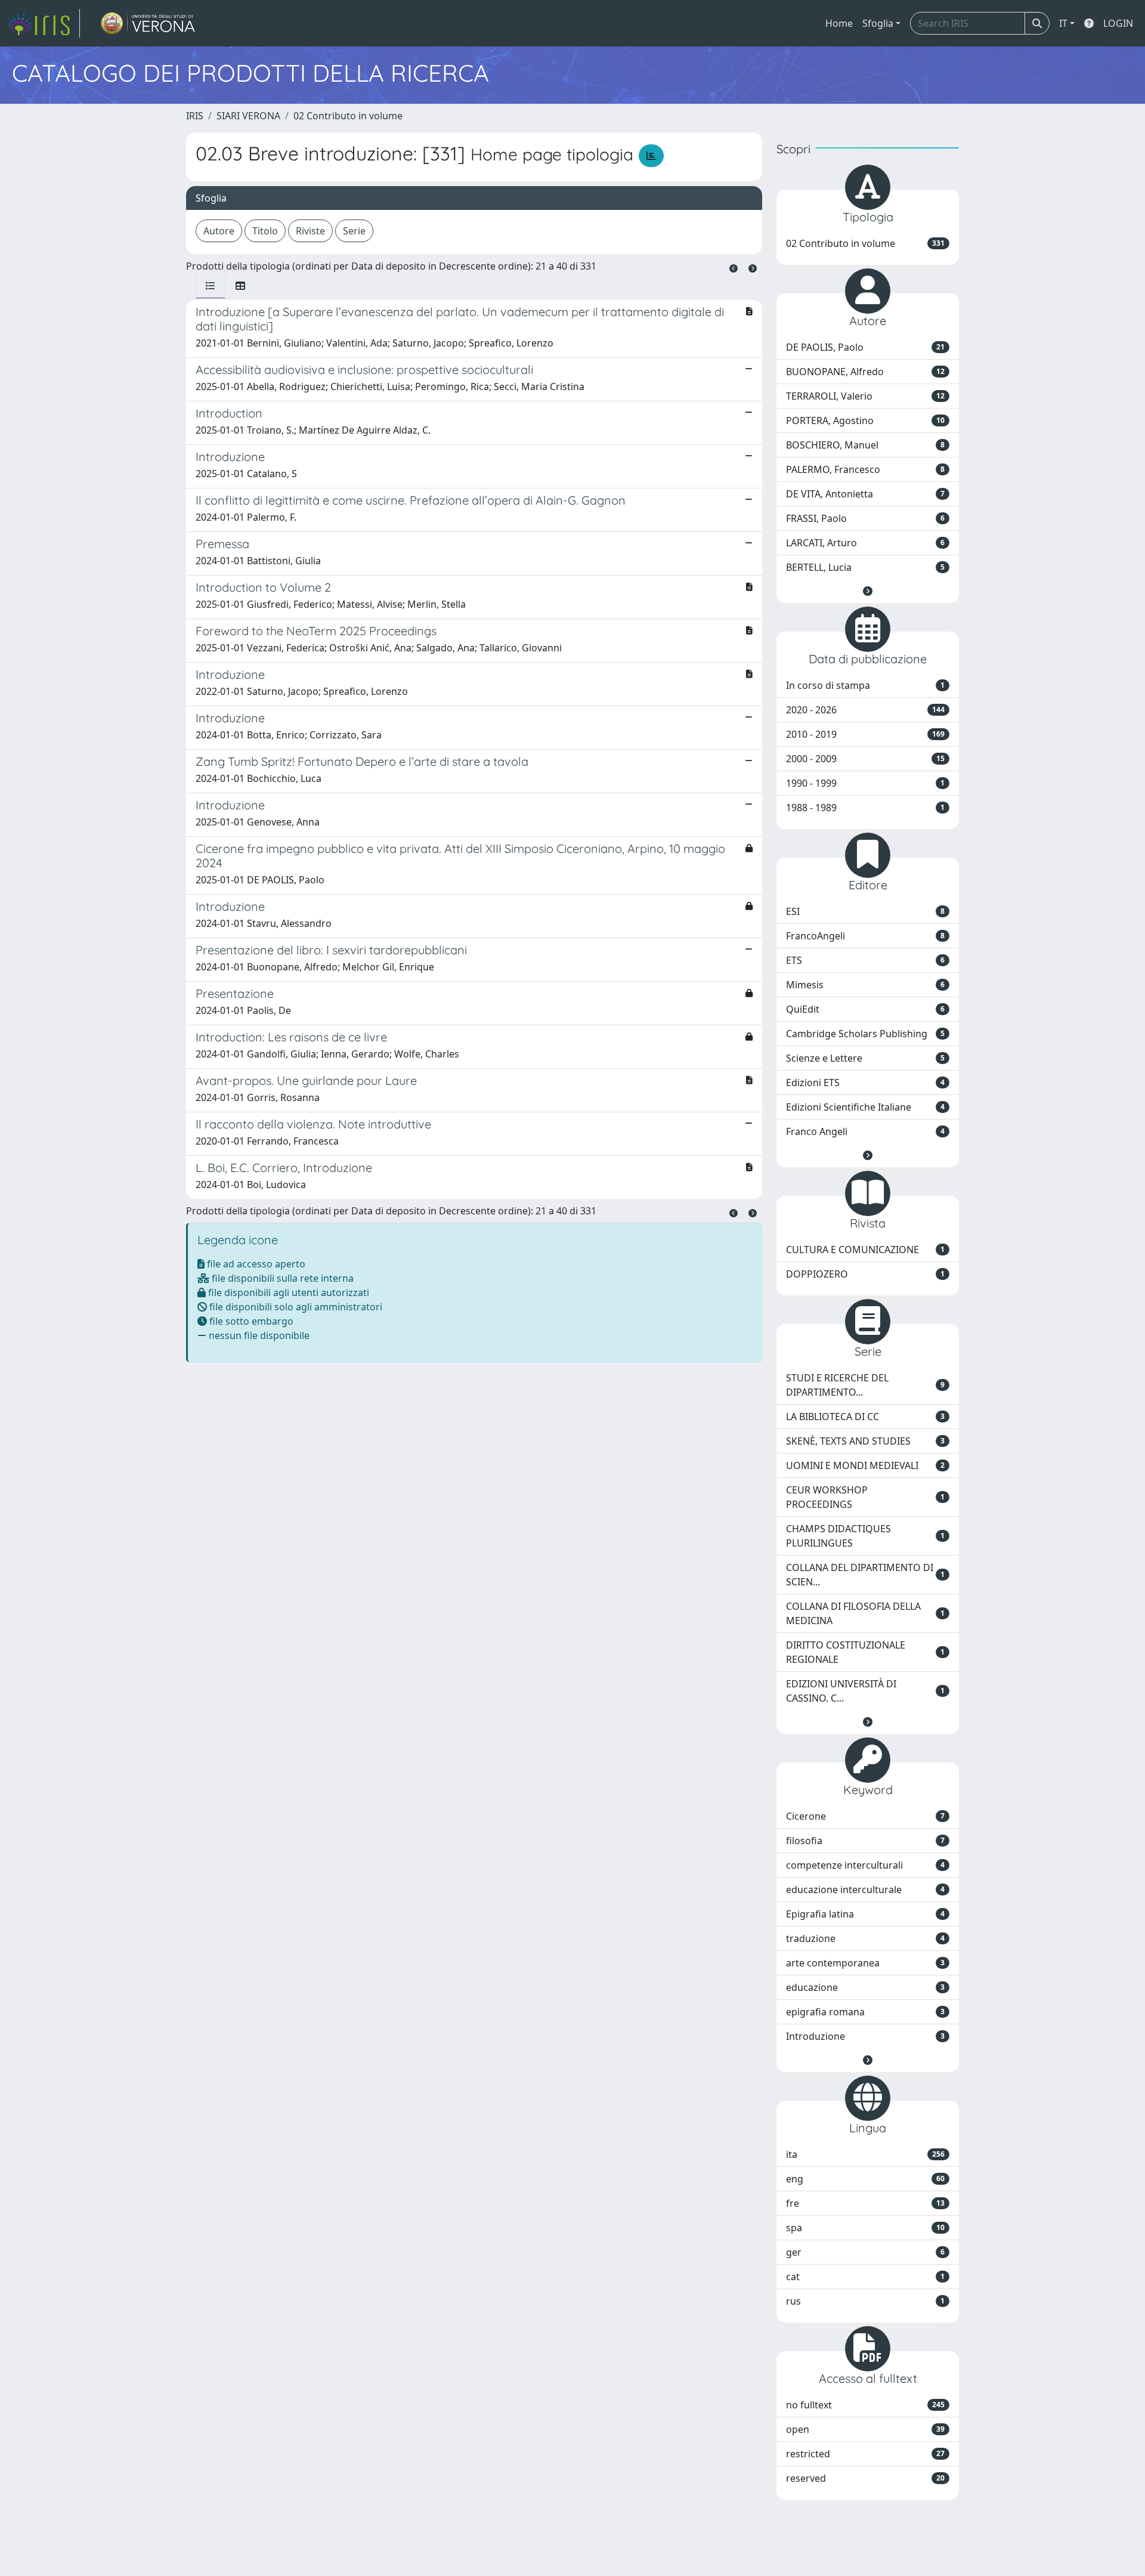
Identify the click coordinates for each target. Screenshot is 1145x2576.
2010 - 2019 (865, 734)
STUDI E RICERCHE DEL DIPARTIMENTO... (865, 1385)
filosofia (865, 1841)
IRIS (195, 116)
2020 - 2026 (865, 710)
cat (865, 2277)
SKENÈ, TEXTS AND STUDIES (865, 1441)
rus (865, 2301)
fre (865, 2203)
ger (865, 2252)
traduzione (865, 1938)
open (865, 2429)
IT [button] (1063, 23)
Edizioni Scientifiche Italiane (865, 1107)
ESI (865, 911)
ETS (865, 960)
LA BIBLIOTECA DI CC (865, 1417)
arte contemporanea (865, 1963)
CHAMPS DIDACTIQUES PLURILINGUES (865, 1536)
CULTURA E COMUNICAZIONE (865, 1250)
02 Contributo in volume (348, 116)
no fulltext (865, 2405)
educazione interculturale (865, 1890)
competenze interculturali (865, 1865)
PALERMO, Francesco (865, 469)
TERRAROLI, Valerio (865, 396)
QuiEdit (865, 1009)
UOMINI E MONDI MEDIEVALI (865, 1465)
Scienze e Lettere (865, 1058)
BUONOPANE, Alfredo (865, 372)
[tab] (211, 286)
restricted (865, 2454)
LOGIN (1118, 23)
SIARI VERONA (248, 116)
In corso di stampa (865, 685)
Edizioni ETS (865, 1083)
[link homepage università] (148, 23)
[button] (868, 591)
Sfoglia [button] (878, 23)
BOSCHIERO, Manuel (865, 445)
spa (865, 2228)
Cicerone (865, 1816)
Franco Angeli (865, 1131)
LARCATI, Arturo (865, 543)
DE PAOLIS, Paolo (865, 347)
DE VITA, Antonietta (865, 494)
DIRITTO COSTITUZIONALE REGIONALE (865, 1652)
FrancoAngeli (865, 936)
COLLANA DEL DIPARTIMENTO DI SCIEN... (865, 1575)
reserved (865, 2478)
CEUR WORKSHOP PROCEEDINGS (865, 1497)
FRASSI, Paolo (865, 518)
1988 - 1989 (865, 808)
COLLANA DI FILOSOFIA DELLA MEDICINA (865, 1613)
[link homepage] (44, 23)
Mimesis (865, 985)
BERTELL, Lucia (865, 567)
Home (839, 23)
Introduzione (865, 2036)
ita (865, 2154)
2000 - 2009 (865, 759)
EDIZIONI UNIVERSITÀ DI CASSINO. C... (865, 1691)
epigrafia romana (865, 2012)
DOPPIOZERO (865, 1274)
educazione (865, 1987)
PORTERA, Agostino (865, 420)
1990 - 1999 (865, 783)
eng (865, 2179)
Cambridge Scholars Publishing (865, 1034)
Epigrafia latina (865, 1914)
